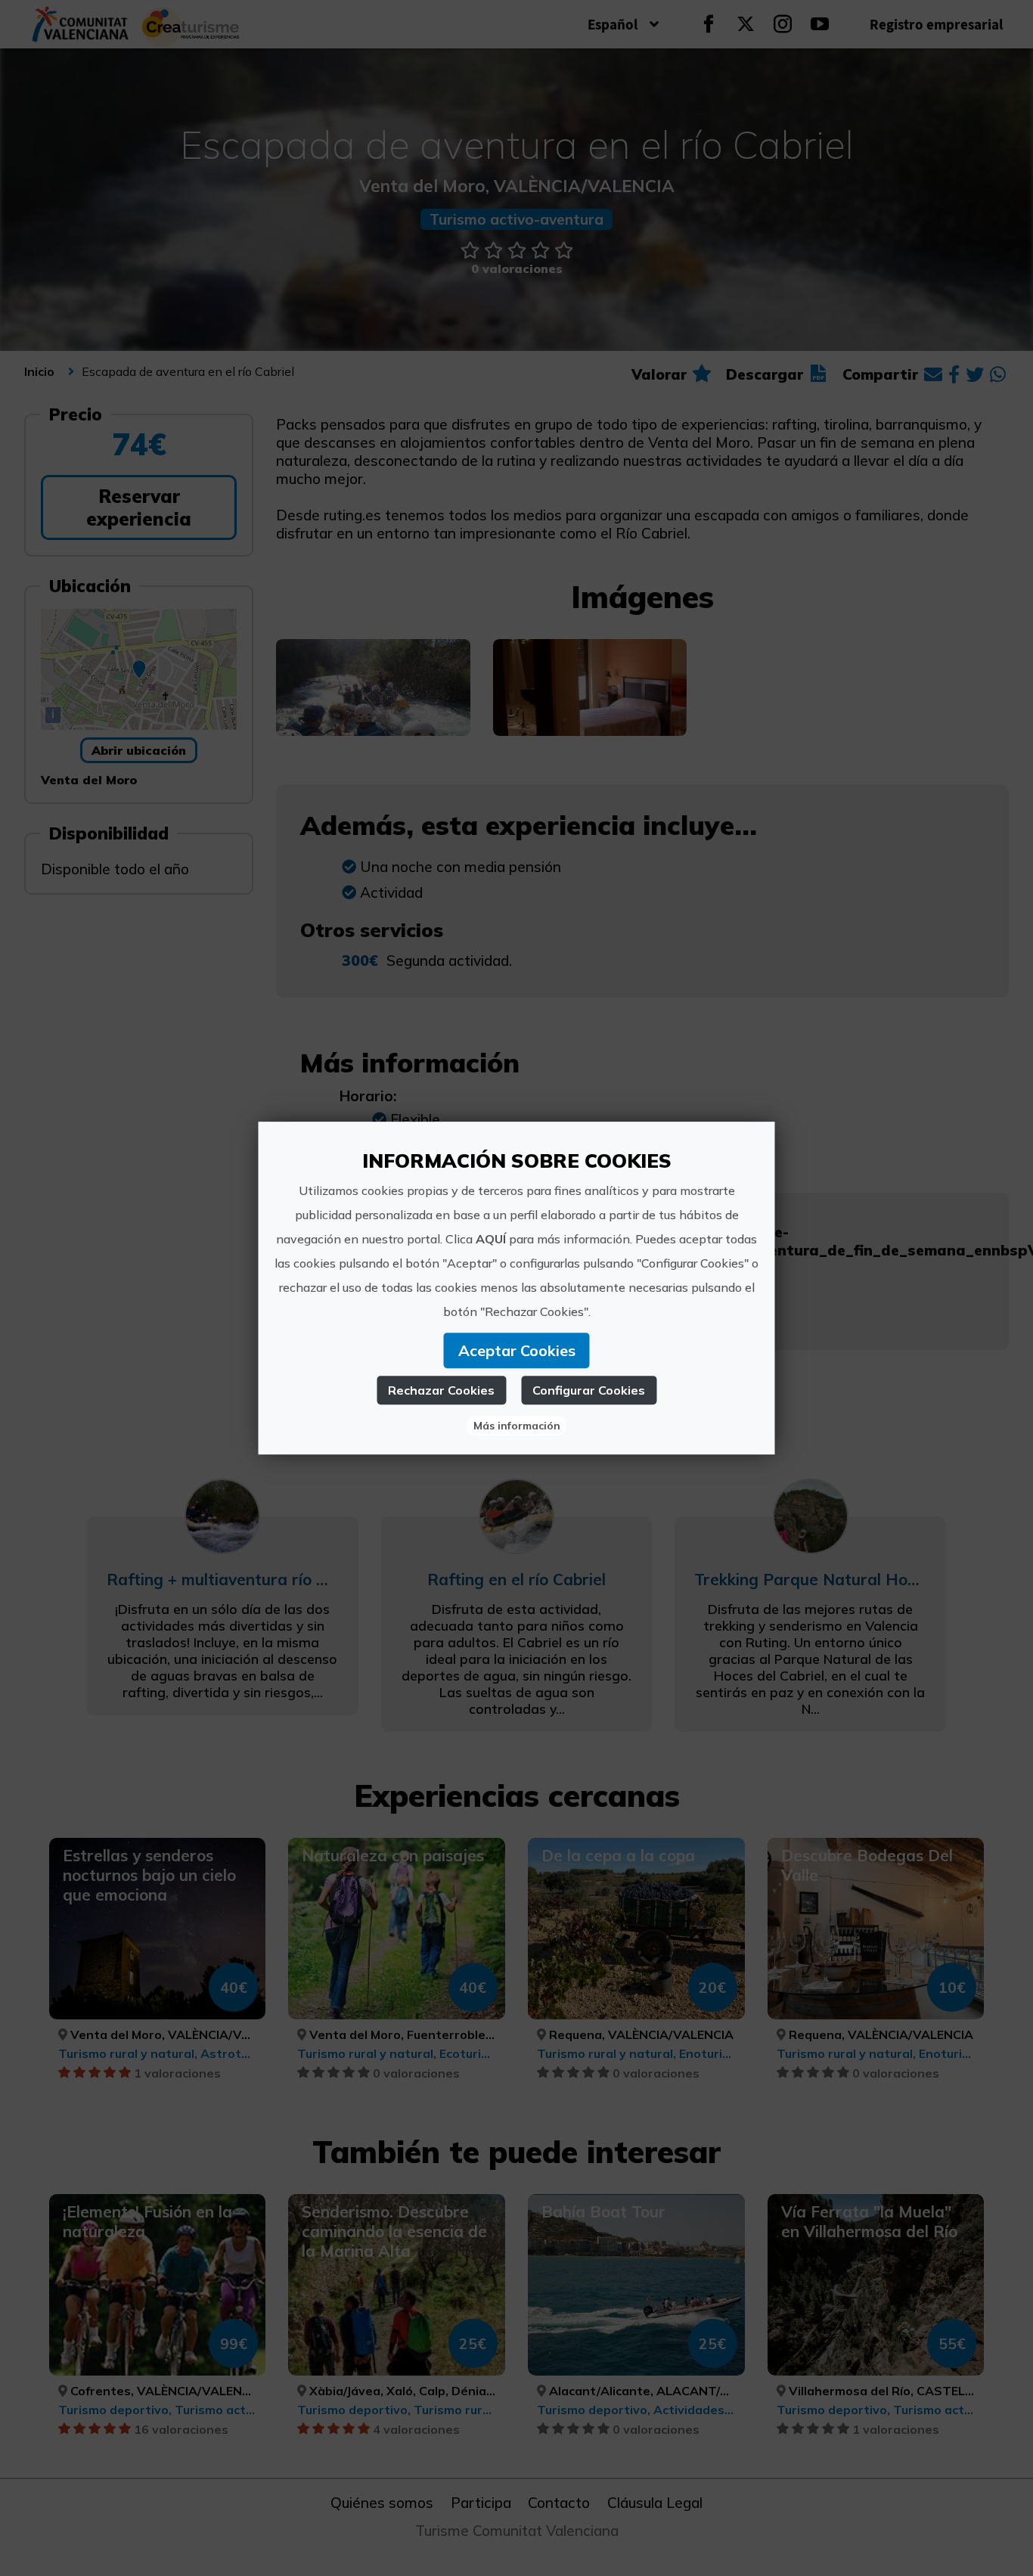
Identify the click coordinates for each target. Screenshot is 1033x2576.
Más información (517, 1426)
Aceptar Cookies (517, 1350)
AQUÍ (491, 1239)
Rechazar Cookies (441, 1390)
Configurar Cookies (589, 1390)
